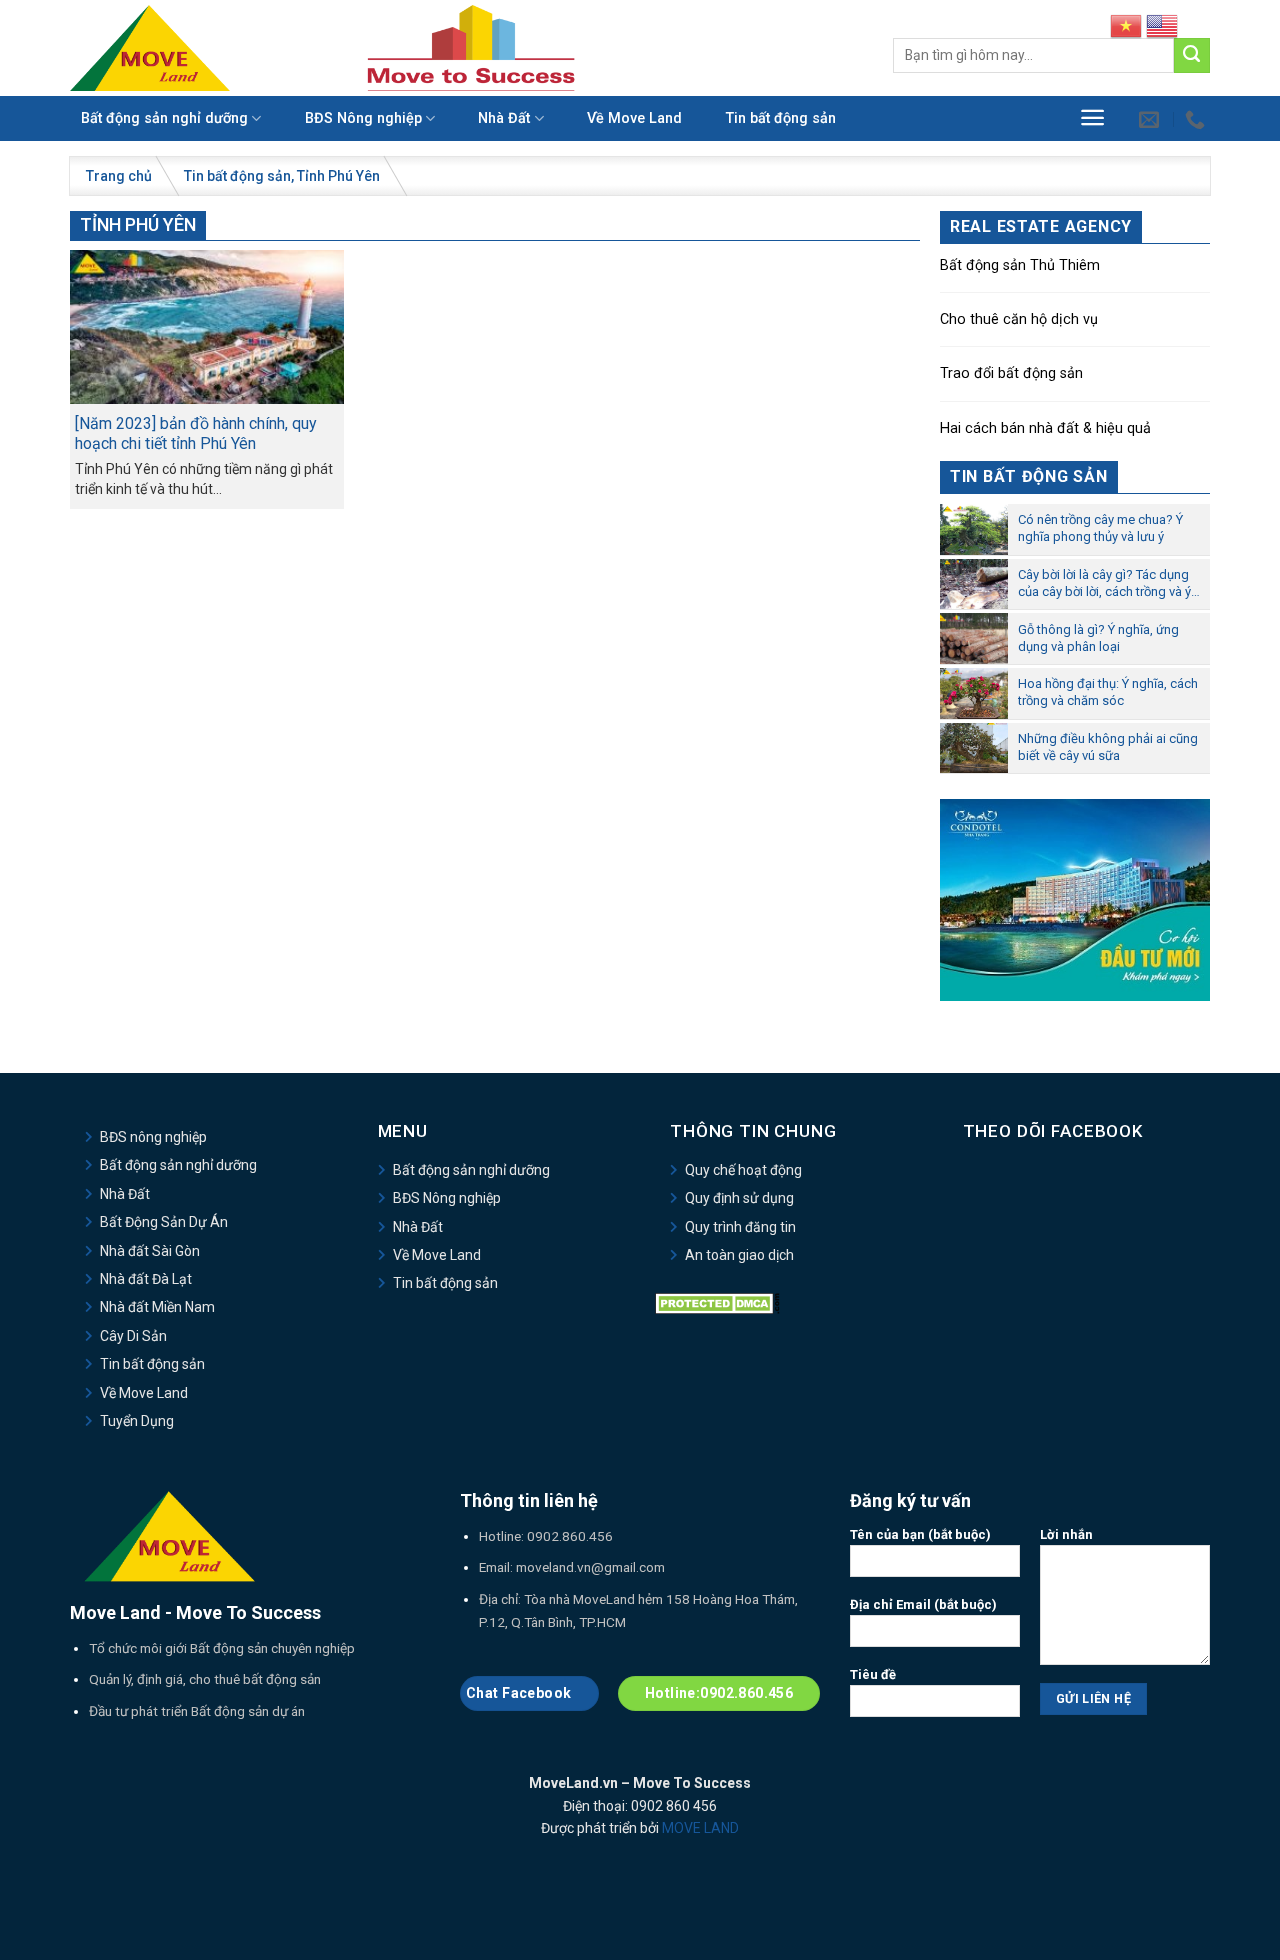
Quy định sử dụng (739, 1198)
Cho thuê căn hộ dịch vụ (1019, 319)
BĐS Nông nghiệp (363, 118)
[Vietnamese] (1126, 25)
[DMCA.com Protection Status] (717, 1302)
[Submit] (1192, 56)
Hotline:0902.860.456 (719, 1693)
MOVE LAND (700, 1828)
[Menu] (1092, 117)
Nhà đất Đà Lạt (146, 1279)
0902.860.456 (570, 1536)
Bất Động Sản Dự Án (164, 1222)
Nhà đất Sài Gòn (150, 1251)
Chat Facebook (520, 1693)
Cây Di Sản (133, 1336)
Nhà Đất (504, 118)
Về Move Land (634, 118)
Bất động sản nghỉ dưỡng (164, 118)
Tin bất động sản (781, 118)
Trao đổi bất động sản (1011, 373)
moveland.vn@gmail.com (590, 1567)
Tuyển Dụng (137, 1421)
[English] (1162, 25)
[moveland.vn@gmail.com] (1151, 119)
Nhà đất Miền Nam (157, 1307)
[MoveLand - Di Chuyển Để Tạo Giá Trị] (150, 47)
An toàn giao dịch (739, 1255)
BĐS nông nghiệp (153, 1137)
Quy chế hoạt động (743, 1170)
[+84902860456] (1197, 119)
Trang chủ (119, 176)
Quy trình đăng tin (740, 1227)
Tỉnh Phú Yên (338, 176)
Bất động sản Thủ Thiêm (1020, 265)
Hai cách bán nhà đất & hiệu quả (1045, 428)
